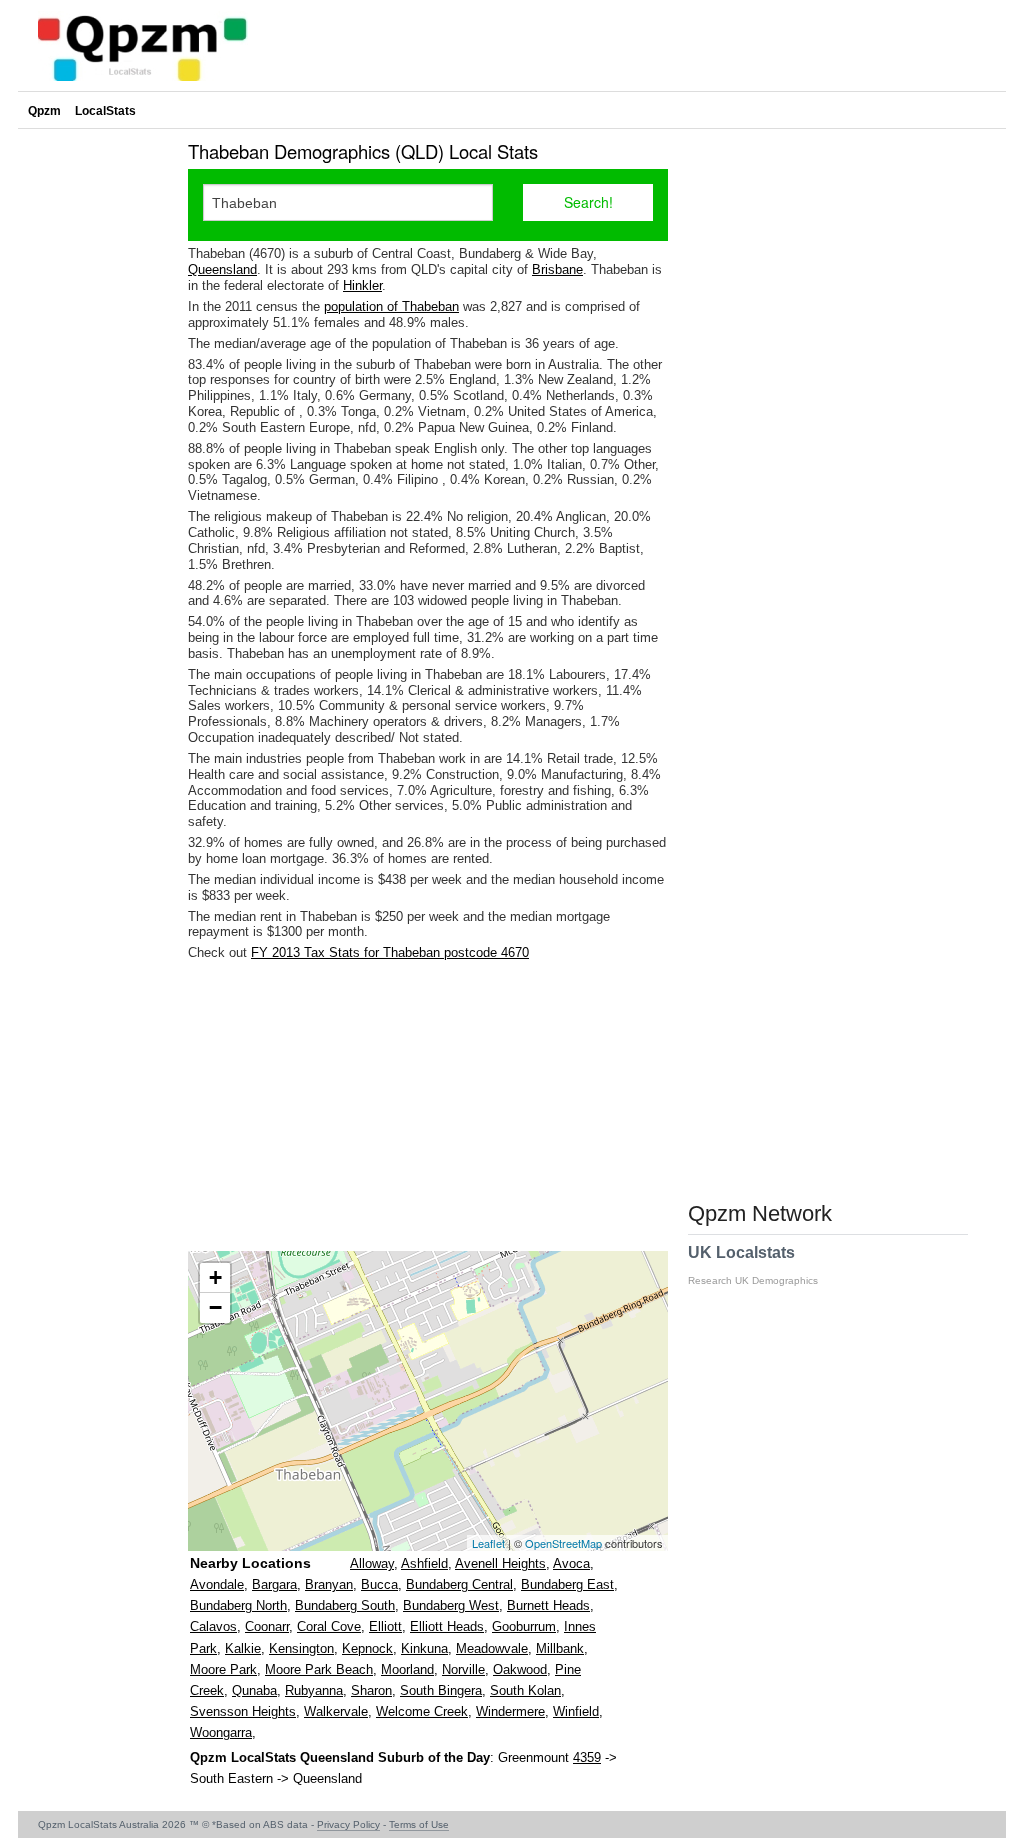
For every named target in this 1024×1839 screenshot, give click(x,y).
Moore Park (223, 1669)
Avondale (217, 1584)
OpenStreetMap (563, 1543)
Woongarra (221, 1732)
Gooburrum (524, 1626)
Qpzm (44, 111)
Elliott (385, 1626)
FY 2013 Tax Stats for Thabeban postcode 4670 (390, 952)
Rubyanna (314, 1690)
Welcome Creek (422, 1711)
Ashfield (424, 1563)
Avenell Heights (500, 1563)
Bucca (379, 1584)
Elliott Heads (447, 1626)
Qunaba (254, 1690)
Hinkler (362, 285)
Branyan (329, 1584)
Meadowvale (492, 1648)
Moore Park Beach (319, 1669)
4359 (587, 1757)
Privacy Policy (348, 1824)
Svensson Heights (243, 1711)
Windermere (510, 1711)
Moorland (407, 1669)
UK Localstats (753, 1265)
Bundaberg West (451, 1605)
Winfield (576, 1711)
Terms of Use (419, 1824)
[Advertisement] (428, 1106)
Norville (463, 1669)
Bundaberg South (345, 1605)
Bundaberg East (567, 1584)
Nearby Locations (250, 1563)
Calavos (213, 1626)
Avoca (571, 1563)
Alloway (372, 1563)
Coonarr (267, 1626)
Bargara (274, 1584)
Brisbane (557, 269)
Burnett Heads (548, 1605)
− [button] (215, 1307)
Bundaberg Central (459, 1584)
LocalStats (105, 111)
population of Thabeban (391, 306)
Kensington (301, 1648)
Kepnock (367, 1648)
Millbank (560, 1648)
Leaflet (488, 1543)
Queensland (222, 269)
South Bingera (441, 1690)
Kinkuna (424, 1648)
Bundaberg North (238, 1605)
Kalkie (243, 1648)
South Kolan (525, 1690)
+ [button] (215, 1277)
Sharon (371, 1690)
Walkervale (336, 1711)
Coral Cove (329, 1626)
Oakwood (520, 1669)
